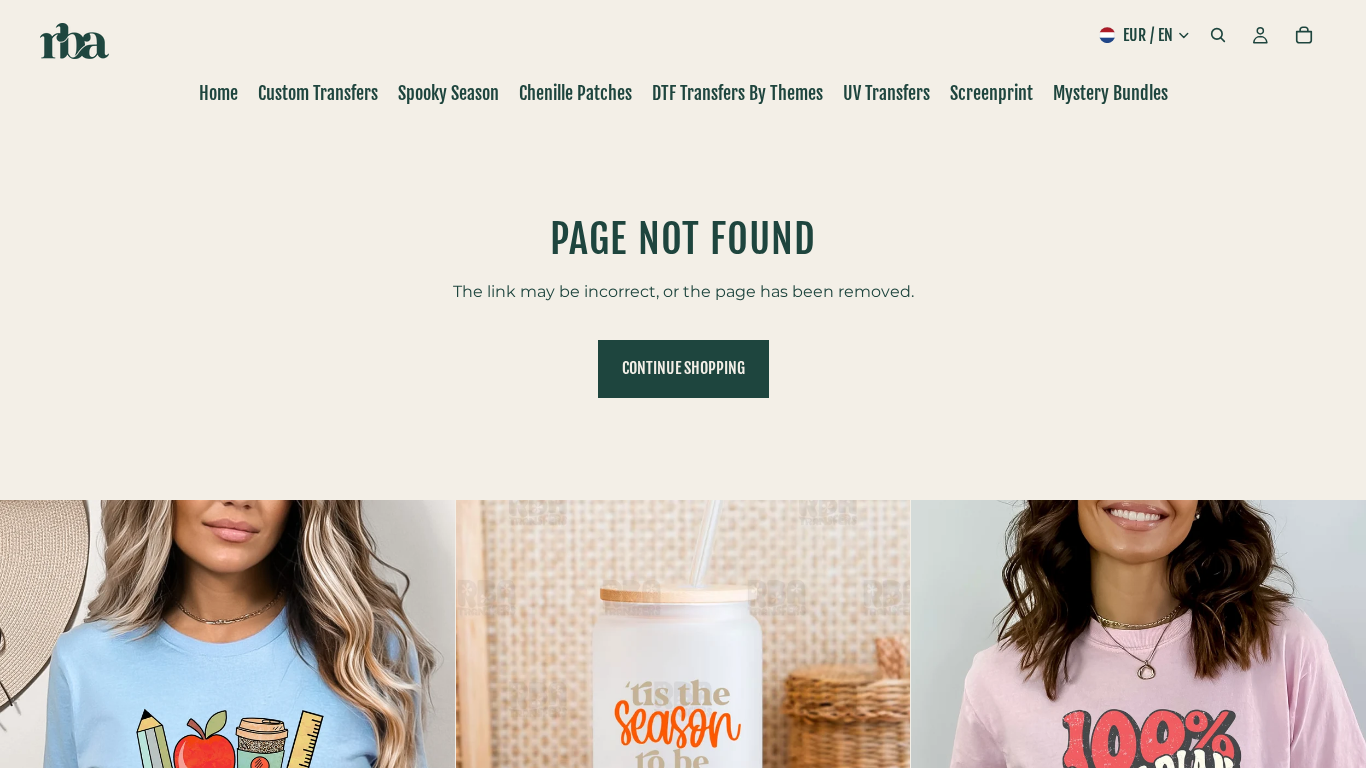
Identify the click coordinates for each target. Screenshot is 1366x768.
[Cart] (1304, 35)
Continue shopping (683, 368)
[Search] (1218, 35)
